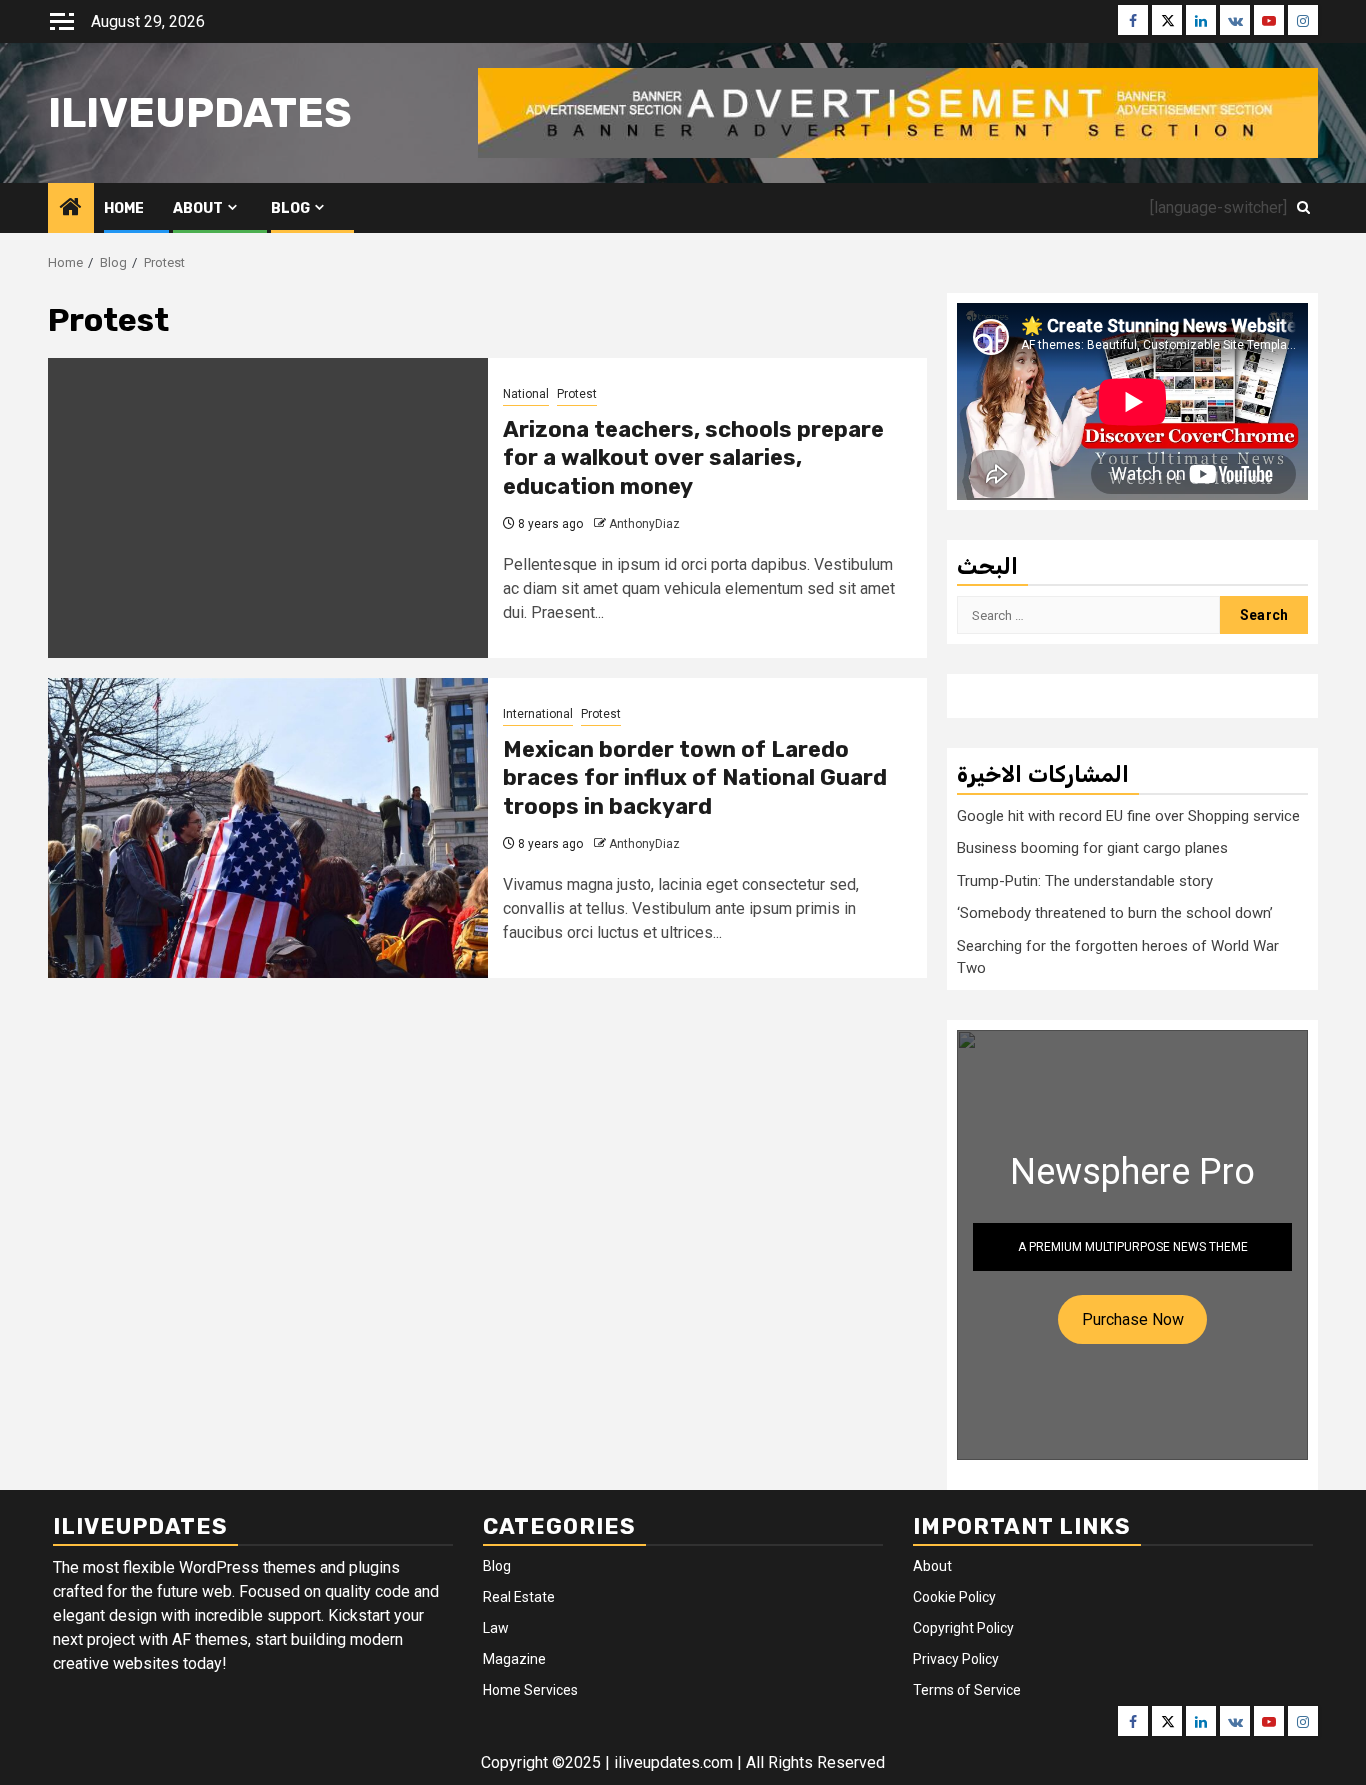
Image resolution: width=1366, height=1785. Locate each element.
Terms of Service (967, 1690)
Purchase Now (1133, 1319)
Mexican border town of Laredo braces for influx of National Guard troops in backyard (695, 778)
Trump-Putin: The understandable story (1085, 881)
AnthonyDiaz (644, 524)
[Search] (1303, 208)
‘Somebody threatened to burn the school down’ (1115, 913)
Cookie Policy (954, 1597)
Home (124, 208)
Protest (577, 394)
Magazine (514, 1659)
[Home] (71, 209)
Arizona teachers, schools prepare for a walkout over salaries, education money (693, 458)
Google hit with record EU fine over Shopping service (1128, 816)
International (538, 714)
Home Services (530, 1690)
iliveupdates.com (675, 1762)
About (198, 208)
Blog (290, 208)
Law (496, 1628)
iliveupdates (200, 113)
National (526, 394)
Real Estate (519, 1597)
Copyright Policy (963, 1628)
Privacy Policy (956, 1659)
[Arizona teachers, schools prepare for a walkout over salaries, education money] (268, 508)
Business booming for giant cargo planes (1092, 848)
